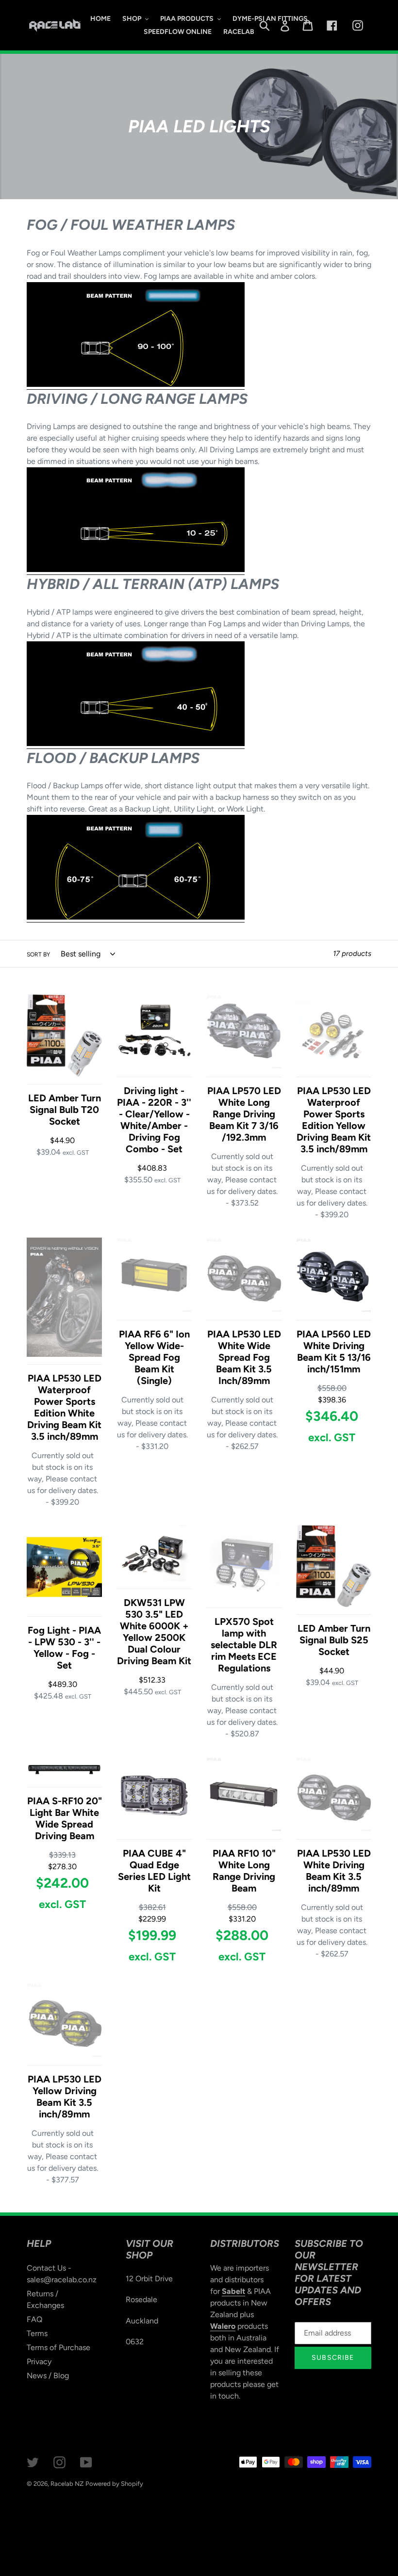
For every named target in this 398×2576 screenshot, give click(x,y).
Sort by (38, 954)
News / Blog (48, 2376)
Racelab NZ (67, 2484)
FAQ (34, 2319)
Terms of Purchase (58, 2347)
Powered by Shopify (114, 2484)
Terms (37, 2333)
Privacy (39, 2361)
